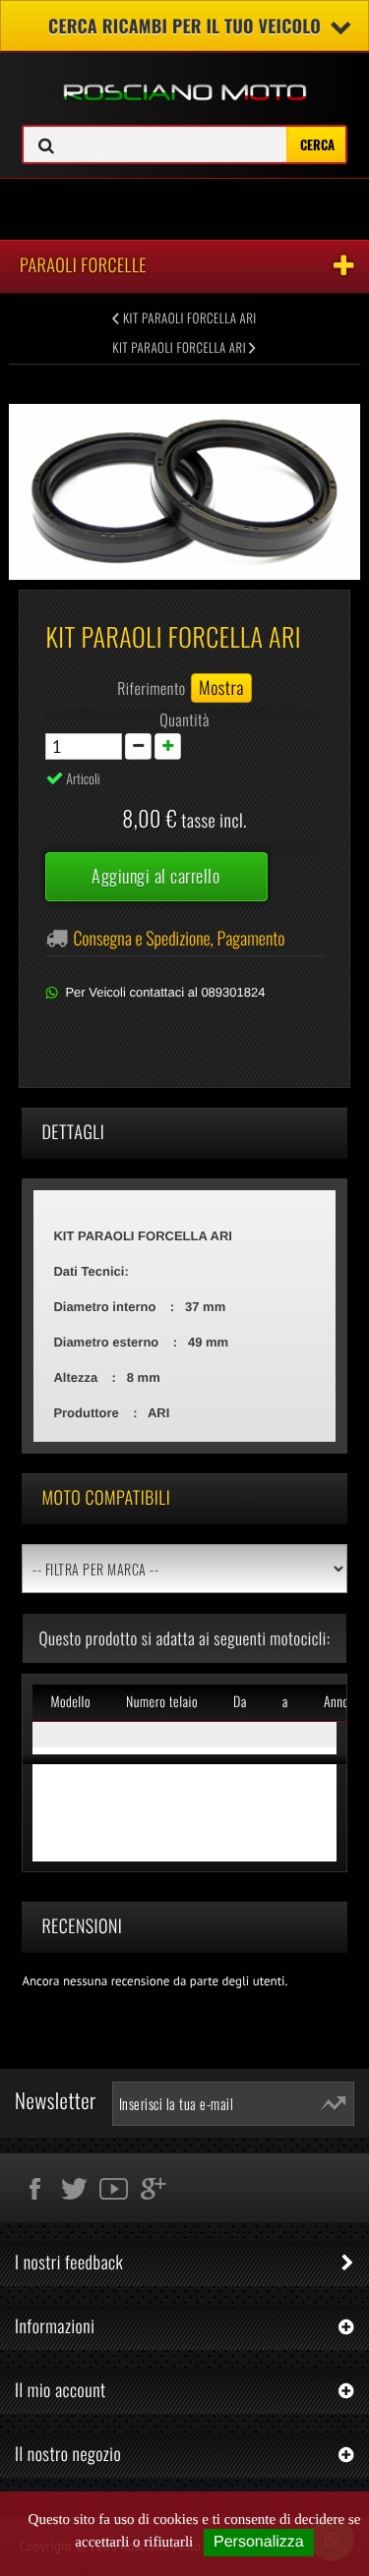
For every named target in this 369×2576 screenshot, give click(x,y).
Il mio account (61, 2390)
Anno (337, 1702)
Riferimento (152, 688)
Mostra (221, 688)
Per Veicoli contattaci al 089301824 (165, 992)
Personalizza (259, 2542)
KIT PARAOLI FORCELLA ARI (188, 317)
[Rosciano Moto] (184, 78)
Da (240, 1702)
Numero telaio (162, 1702)
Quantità (184, 719)
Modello (70, 1702)
